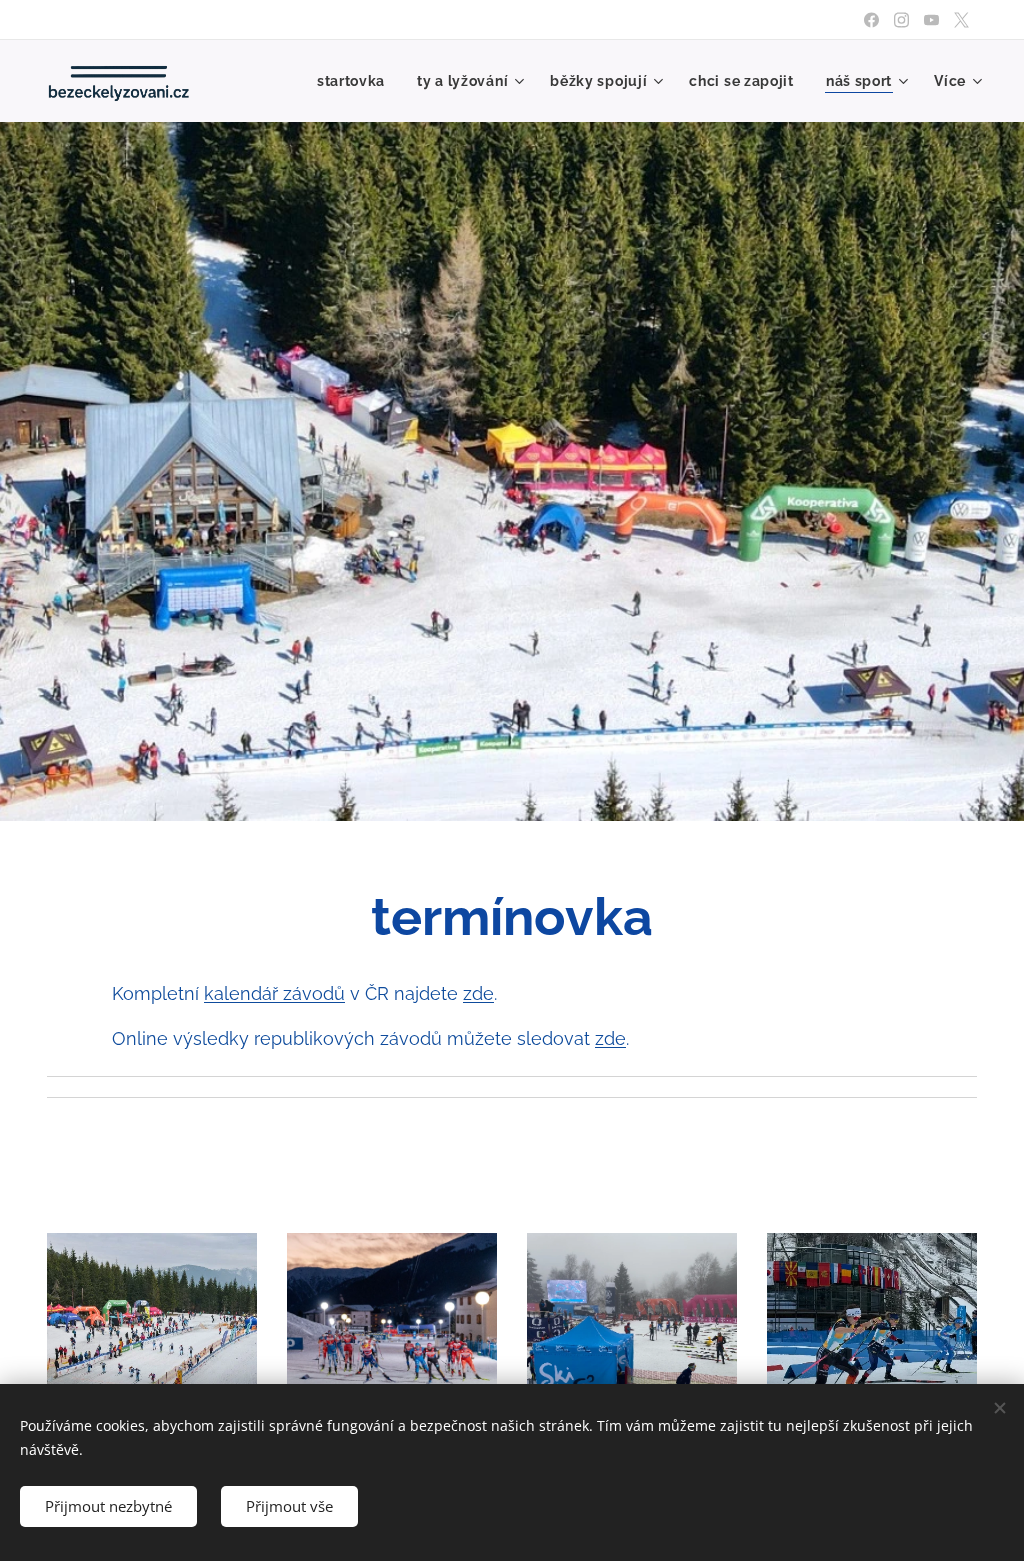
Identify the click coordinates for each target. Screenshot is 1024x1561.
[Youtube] (931, 20)
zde (478, 993)
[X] (961, 20)
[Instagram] (901, 20)
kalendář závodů (274, 993)
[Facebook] (871, 20)
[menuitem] (356, 81)
